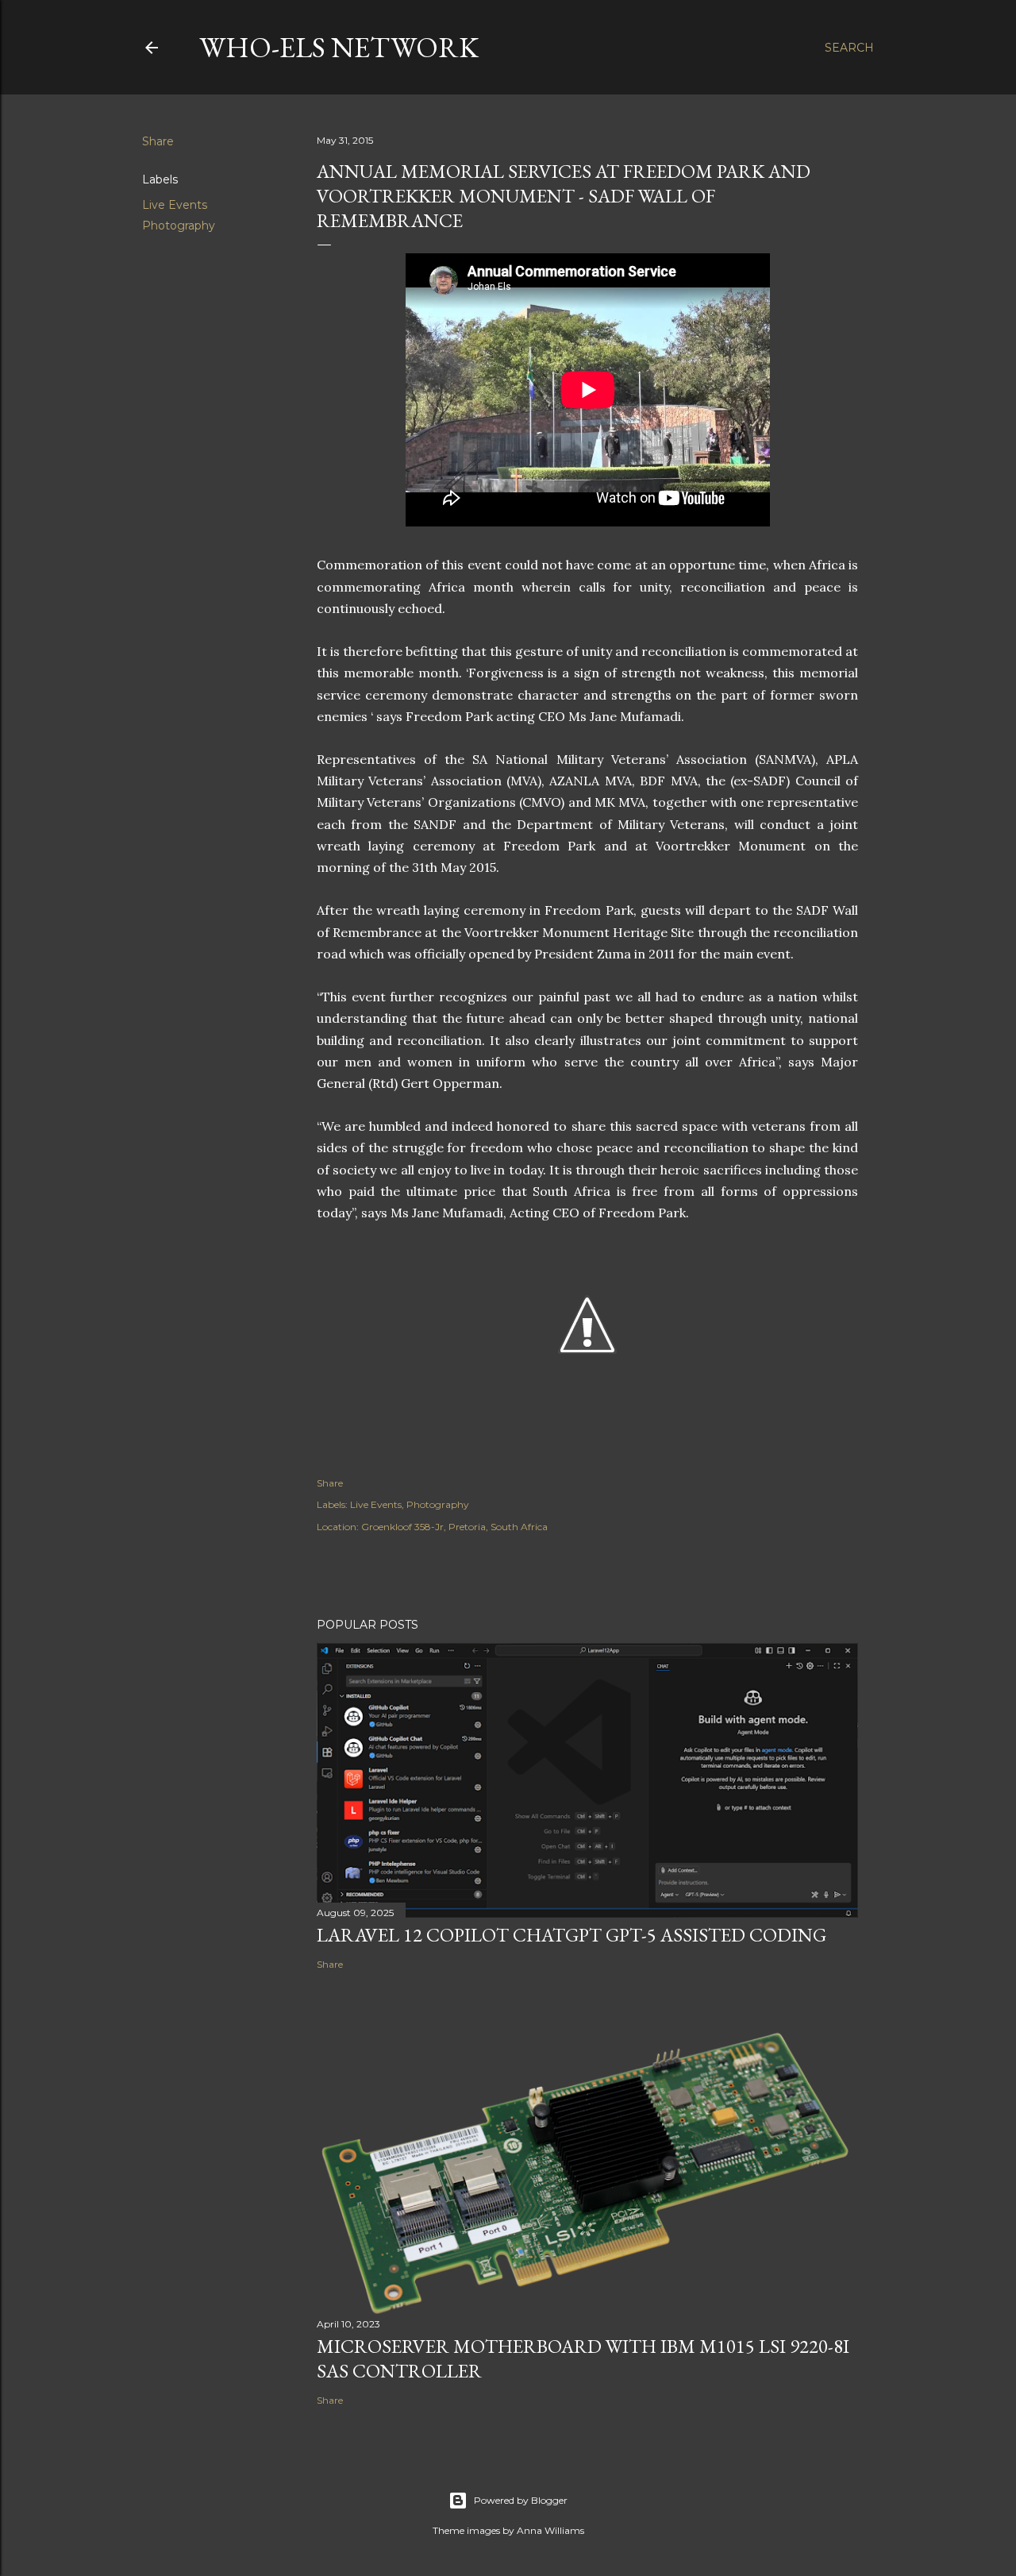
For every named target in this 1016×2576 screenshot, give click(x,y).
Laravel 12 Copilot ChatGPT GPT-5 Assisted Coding (571, 1935)
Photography (179, 226)
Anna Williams (550, 2530)
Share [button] (158, 141)
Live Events (175, 205)
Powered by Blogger (521, 2500)
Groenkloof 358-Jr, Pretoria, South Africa (454, 1527)
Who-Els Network (339, 47)
